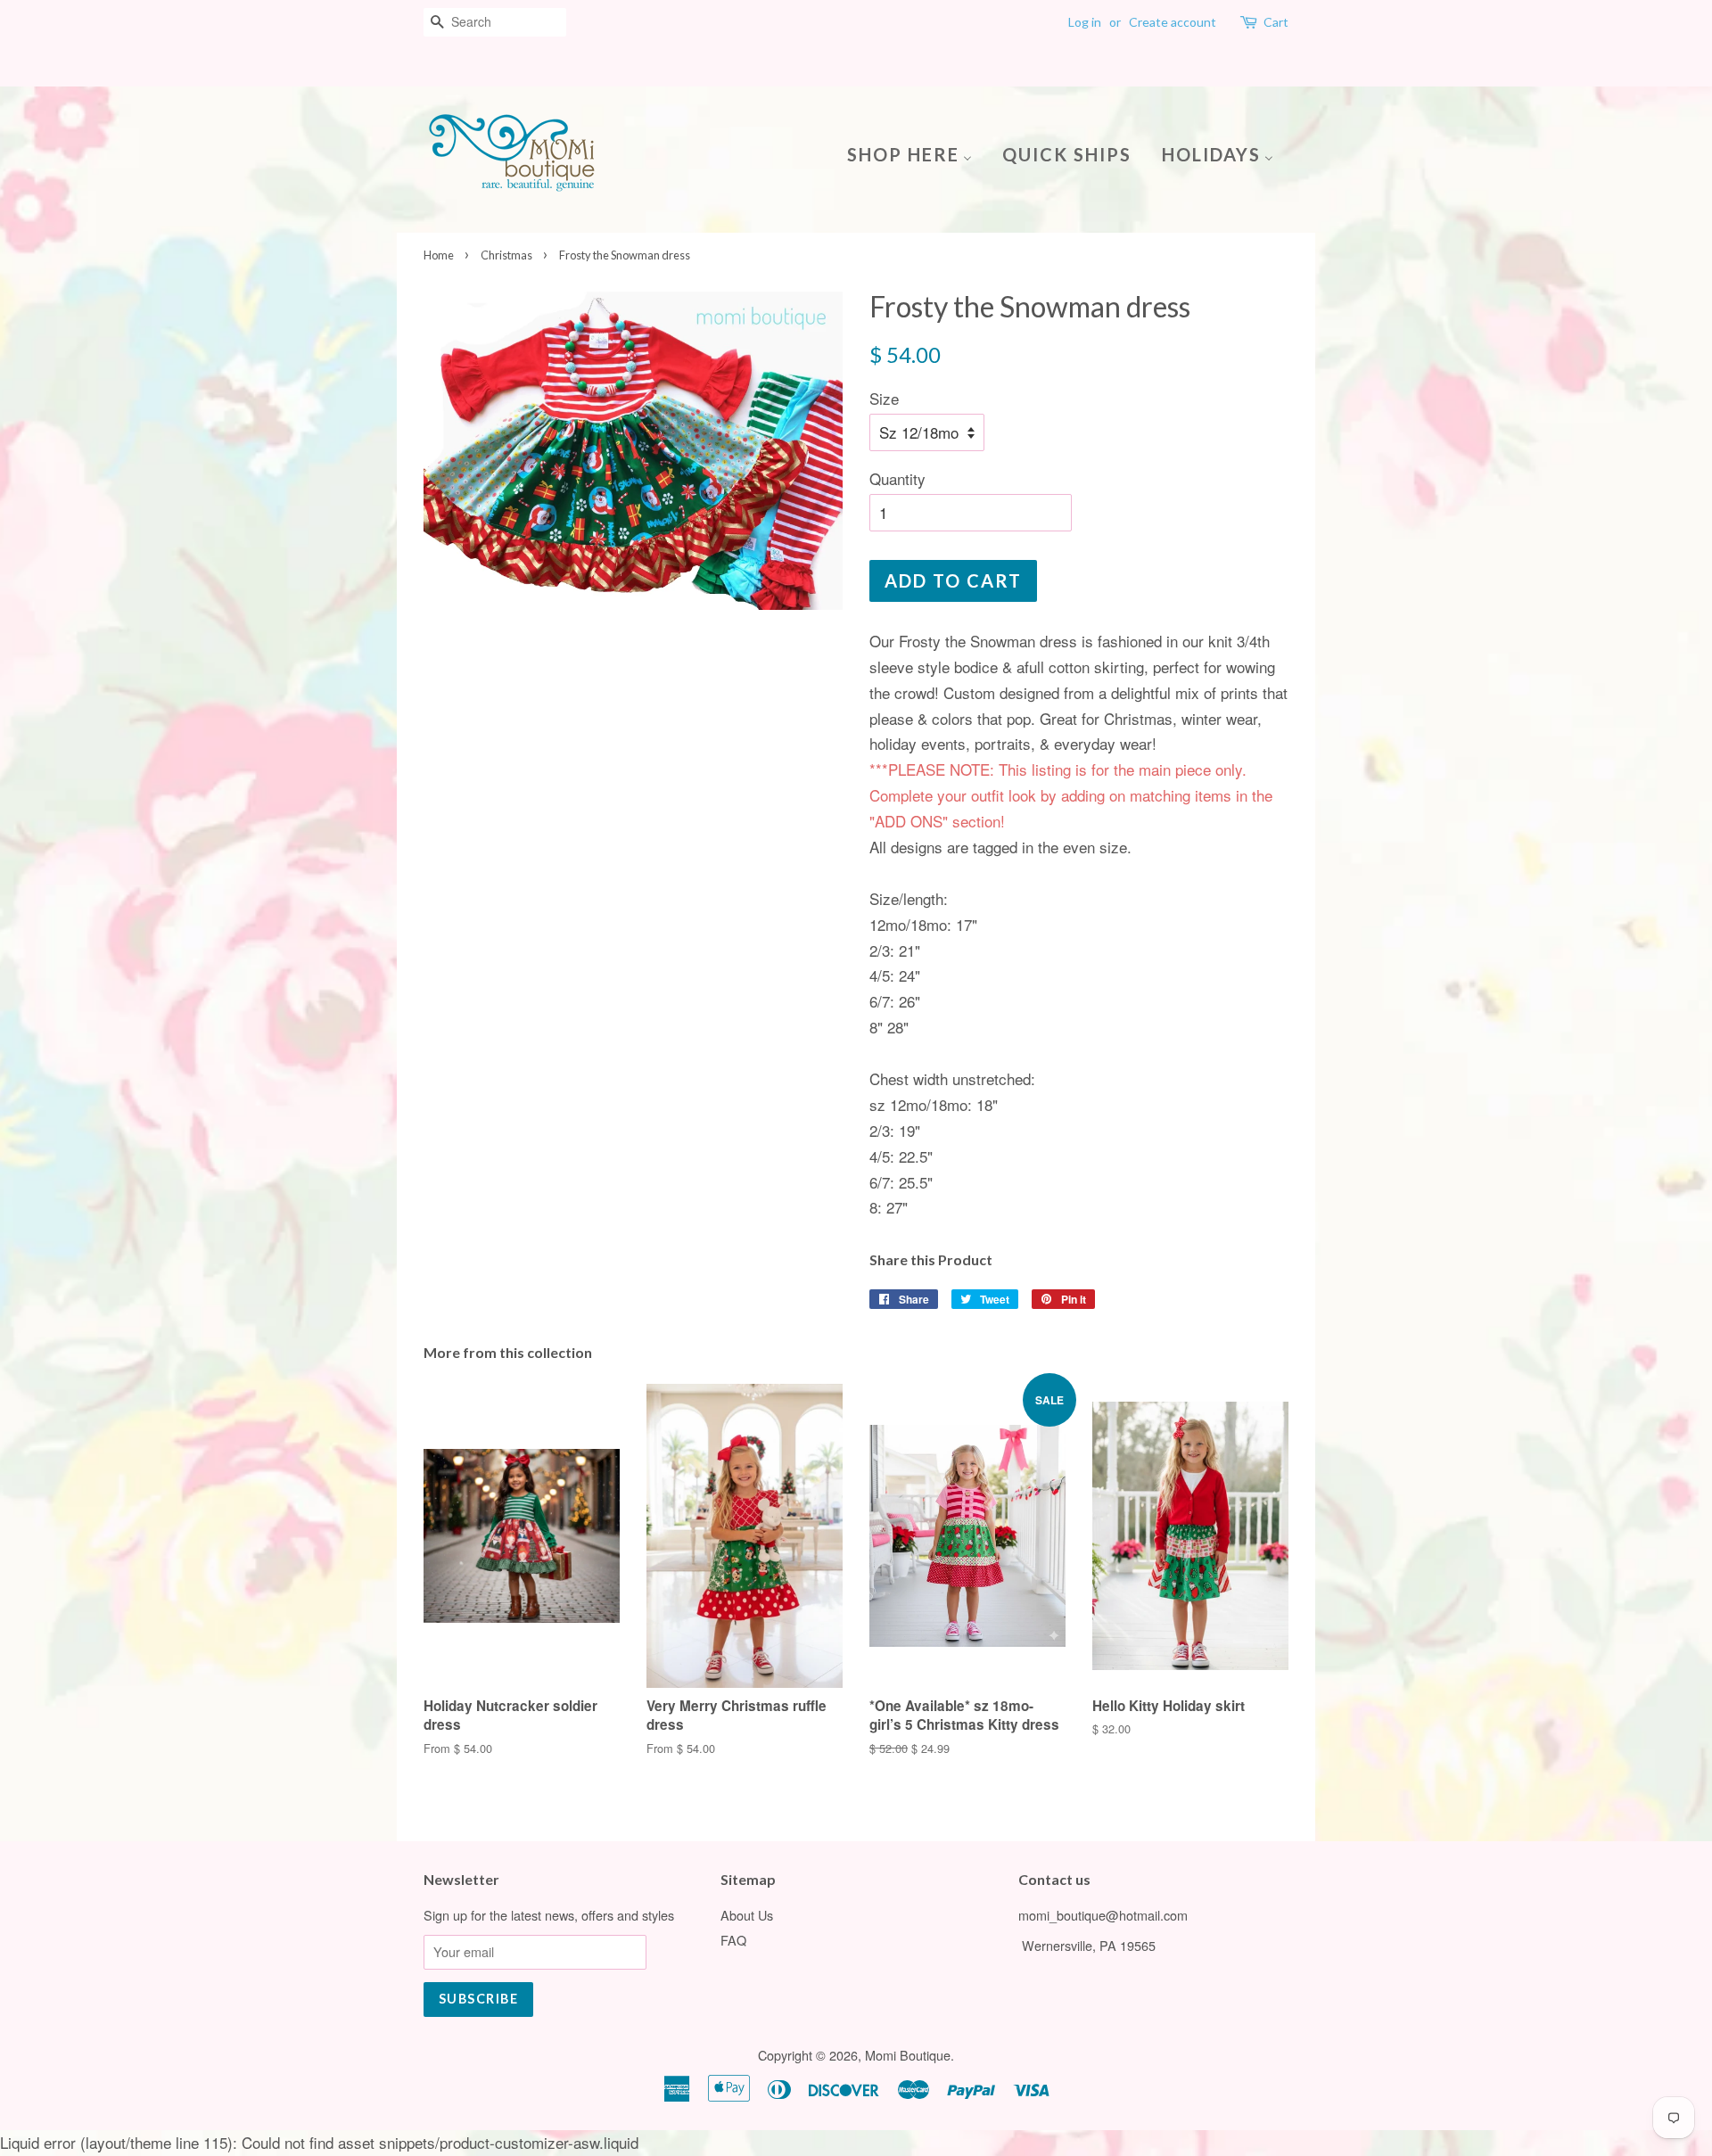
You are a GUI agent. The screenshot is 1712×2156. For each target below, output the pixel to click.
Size (884, 398)
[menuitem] (916, 153)
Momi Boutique (908, 2055)
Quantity (897, 478)
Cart (1276, 22)
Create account (1173, 22)
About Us (747, 1915)
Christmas (506, 255)
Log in (1085, 22)
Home (439, 255)
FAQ (733, 1940)
